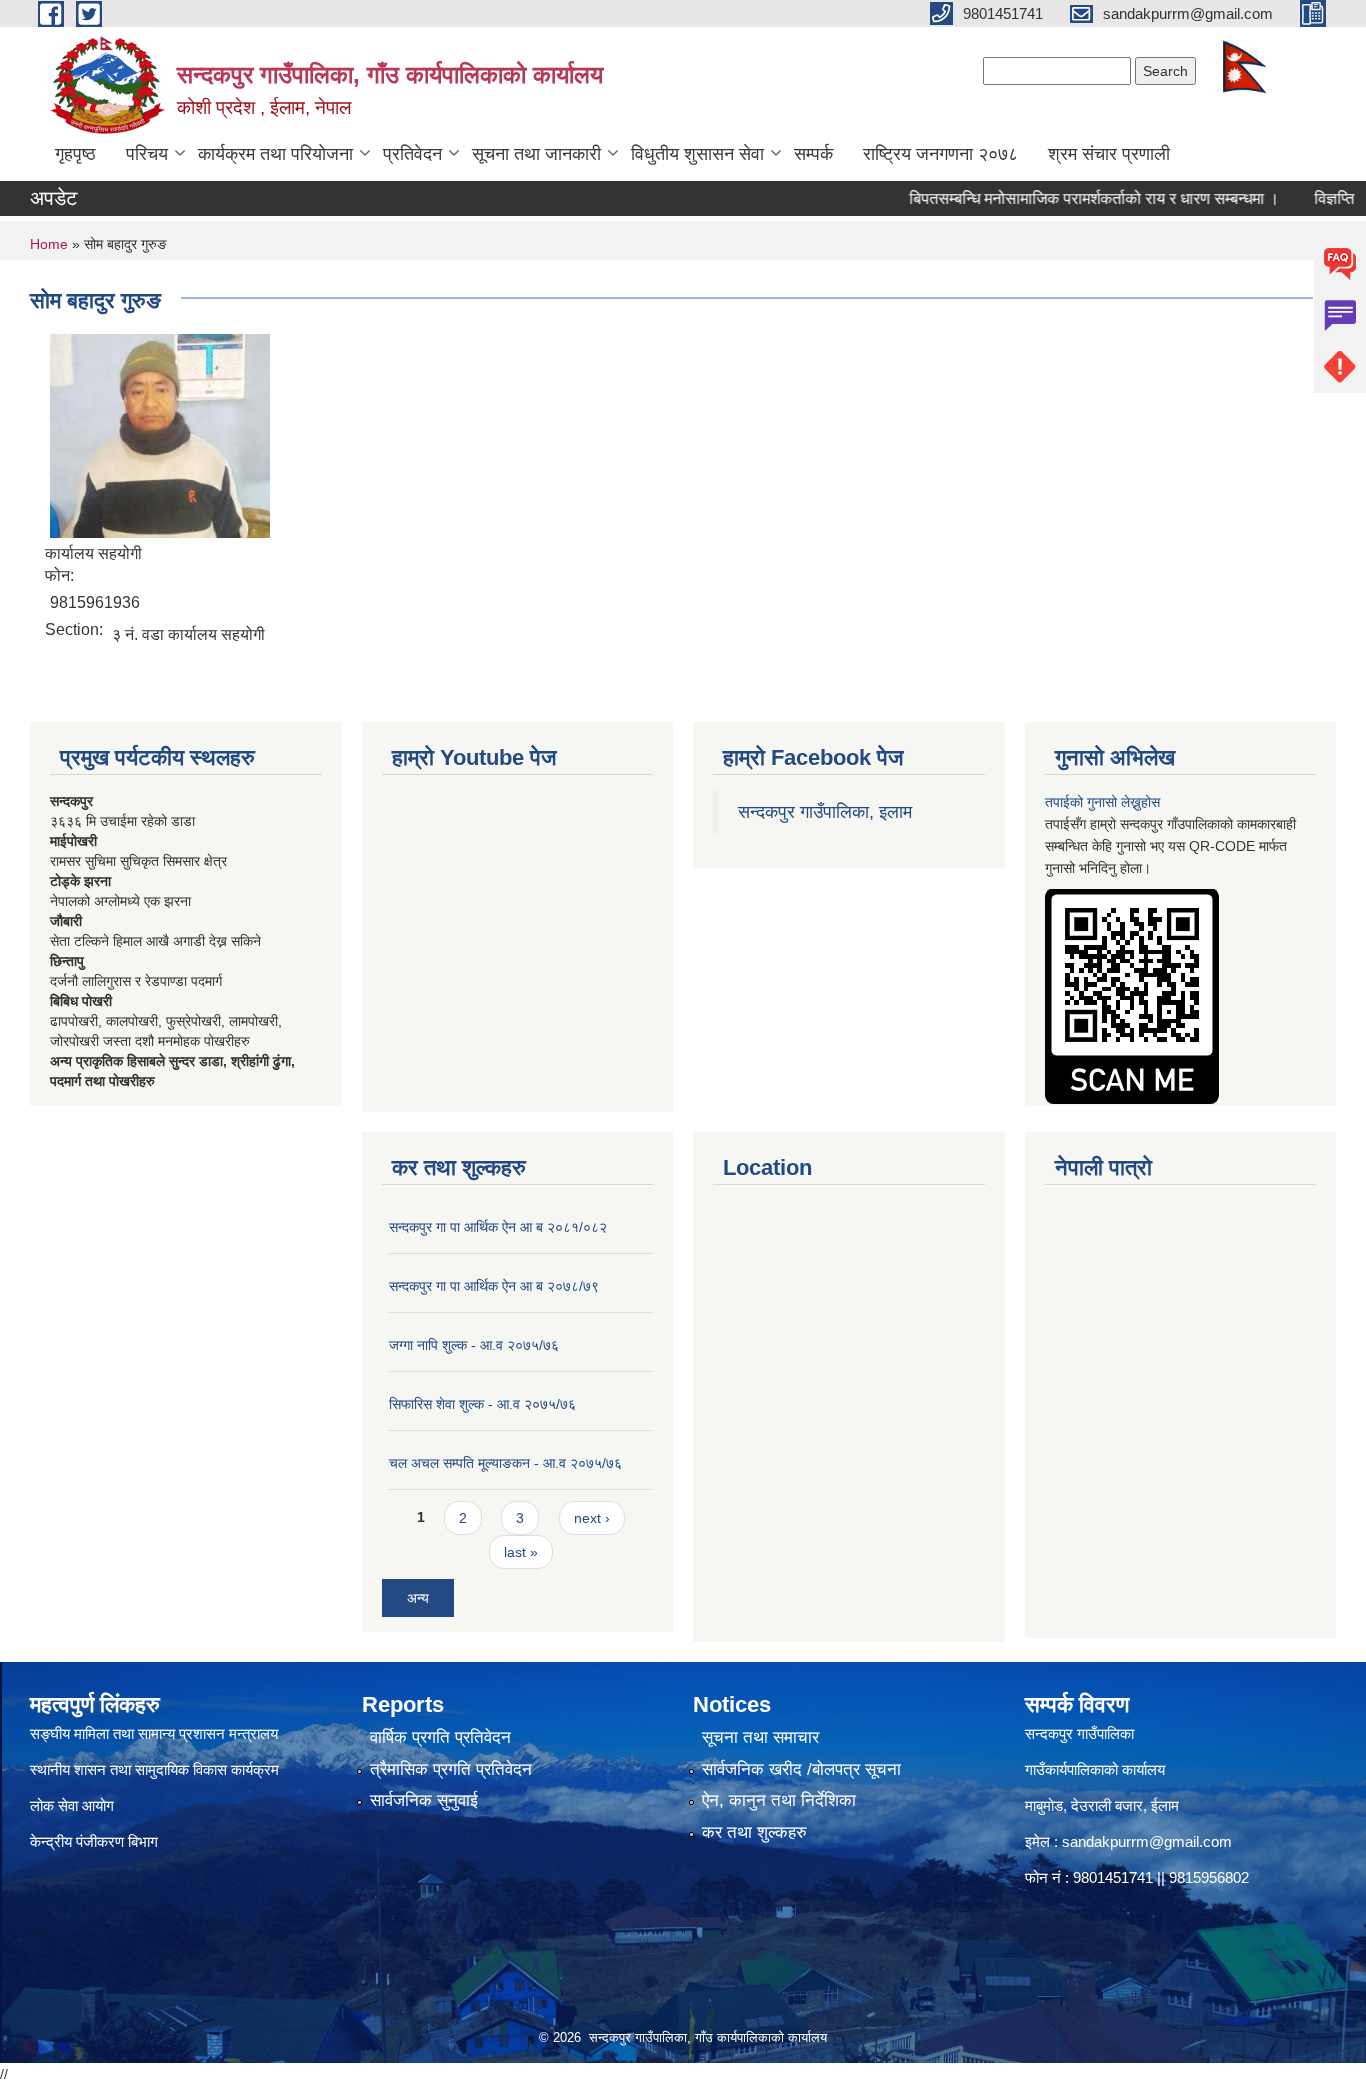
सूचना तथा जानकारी (536, 154)
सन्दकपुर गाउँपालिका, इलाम (825, 812)
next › (592, 1518)
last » (521, 1552)
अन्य (418, 1598)
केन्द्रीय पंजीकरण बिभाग (96, 1841)
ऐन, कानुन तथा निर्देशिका (779, 1800)
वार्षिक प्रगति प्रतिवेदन (440, 1737)
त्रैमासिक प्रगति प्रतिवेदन (451, 1769)
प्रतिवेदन (412, 154)
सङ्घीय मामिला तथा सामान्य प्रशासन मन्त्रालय (154, 1733)
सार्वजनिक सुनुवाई (424, 1800)
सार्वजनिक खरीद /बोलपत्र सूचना (801, 1769)
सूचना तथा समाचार (760, 1737)
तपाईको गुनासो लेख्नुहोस (1102, 802)
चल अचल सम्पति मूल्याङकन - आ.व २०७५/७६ (505, 1463)
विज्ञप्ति (1301, 198)
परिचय (147, 154)
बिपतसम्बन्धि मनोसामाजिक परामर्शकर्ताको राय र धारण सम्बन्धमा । (1061, 198)
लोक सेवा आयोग (72, 1805)
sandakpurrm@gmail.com (1147, 1841)
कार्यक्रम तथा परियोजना (275, 154)
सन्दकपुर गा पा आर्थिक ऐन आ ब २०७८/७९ (494, 1286)
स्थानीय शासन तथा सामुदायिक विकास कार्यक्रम (154, 1769)
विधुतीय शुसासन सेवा (697, 154)
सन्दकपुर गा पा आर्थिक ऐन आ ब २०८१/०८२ (498, 1227)
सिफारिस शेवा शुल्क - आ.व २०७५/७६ (482, 1404)
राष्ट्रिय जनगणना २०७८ (940, 154)
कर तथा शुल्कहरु (754, 1832)
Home (49, 244)
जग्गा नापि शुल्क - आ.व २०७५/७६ (474, 1345)
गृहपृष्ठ (75, 154)
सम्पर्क (813, 154)
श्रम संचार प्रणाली (1109, 154)
